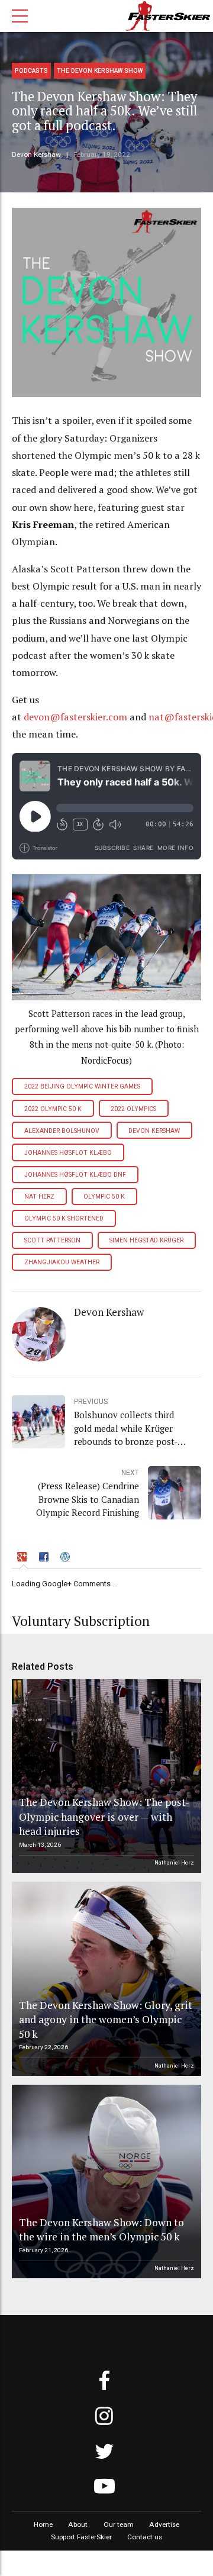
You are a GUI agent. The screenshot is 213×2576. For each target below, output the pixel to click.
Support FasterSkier (81, 2537)
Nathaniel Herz (174, 1862)
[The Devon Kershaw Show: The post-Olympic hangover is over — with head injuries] (105, 1776)
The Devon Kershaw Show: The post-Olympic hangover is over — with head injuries (104, 1817)
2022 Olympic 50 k (53, 1109)
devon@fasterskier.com (75, 717)
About (78, 2525)
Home (43, 2525)
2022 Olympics (133, 1109)
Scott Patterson (52, 1240)
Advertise (164, 2525)
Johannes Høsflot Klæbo (68, 1153)
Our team (119, 2525)
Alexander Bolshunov (62, 1131)
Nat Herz (39, 1197)
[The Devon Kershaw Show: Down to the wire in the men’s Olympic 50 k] (105, 2182)
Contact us (145, 2537)
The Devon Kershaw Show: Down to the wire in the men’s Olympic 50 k (101, 2230)
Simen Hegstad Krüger (146, 1240)
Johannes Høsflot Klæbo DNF (75, 1175)
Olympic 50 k (104, 1197)
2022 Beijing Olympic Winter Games (82, 1086)
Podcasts (31, 71)
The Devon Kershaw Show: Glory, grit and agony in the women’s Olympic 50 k (106, 2020)
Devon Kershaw (36, 154)
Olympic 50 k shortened (64, 1218)
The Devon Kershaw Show (100, 71)
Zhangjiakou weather (62, 1262)
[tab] (24, 1559)
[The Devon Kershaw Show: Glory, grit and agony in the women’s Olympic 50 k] (105, 1979)
